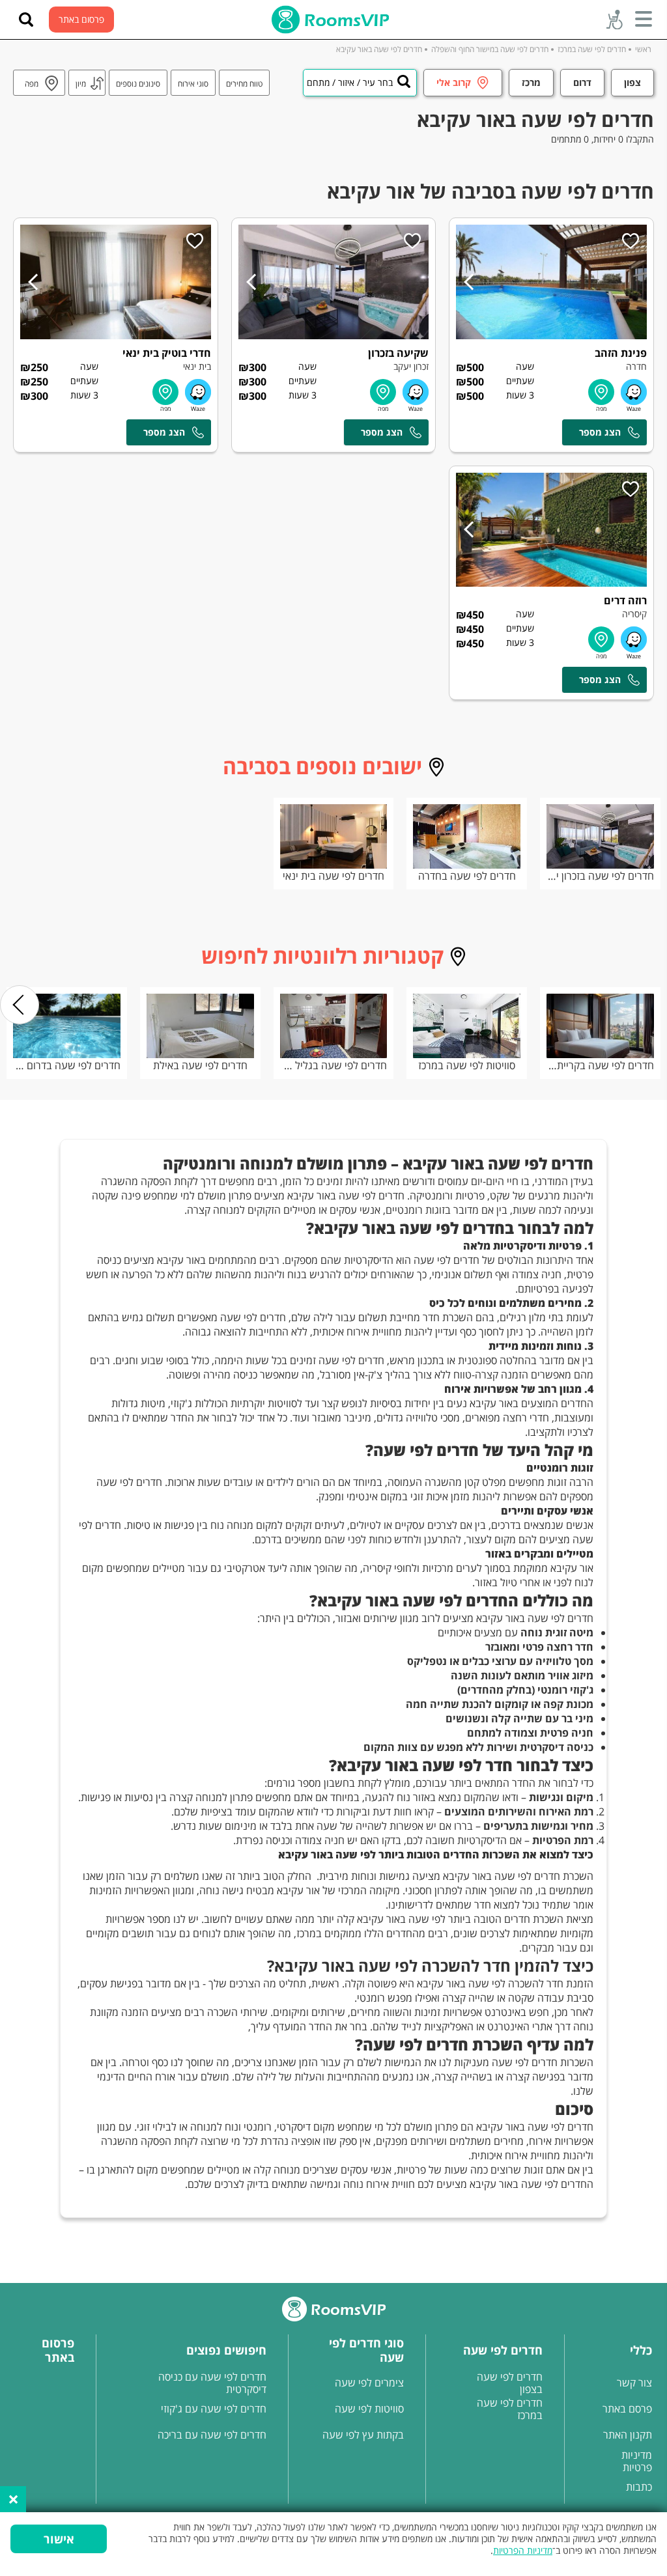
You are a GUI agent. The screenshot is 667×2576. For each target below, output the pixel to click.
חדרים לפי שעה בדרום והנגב (67, 1065)
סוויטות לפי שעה (369, 2409)
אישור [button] (59, 2539)
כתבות (639, 2487)
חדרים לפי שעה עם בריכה (212, 2435)
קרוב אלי (454, 82)
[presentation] (20, 1005)
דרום (582, 82)
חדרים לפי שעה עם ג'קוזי (214, 2409)
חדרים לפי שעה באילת (200, 1065)
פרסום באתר (81, 19)
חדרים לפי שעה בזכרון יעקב (600, 876)
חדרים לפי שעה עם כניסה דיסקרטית (212, 2383)
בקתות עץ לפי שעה (363, 2435)
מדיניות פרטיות (637, 2461)
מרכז (531, 82)
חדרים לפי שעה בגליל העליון (334, 1065)
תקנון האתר (628, 2435)
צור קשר (634, 2383)
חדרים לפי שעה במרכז (592, 49)
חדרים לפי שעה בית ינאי (333, 876)
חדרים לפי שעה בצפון (510, 2383)
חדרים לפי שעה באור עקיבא (379, 49)
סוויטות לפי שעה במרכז (467, 1065)
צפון (632, 82)
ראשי (643, 49)
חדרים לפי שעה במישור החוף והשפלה (490, 49)
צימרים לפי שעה (369, 2383)
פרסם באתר (627, 2409)
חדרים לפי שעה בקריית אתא (600, 1065)
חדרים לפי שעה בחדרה (467, 876)
